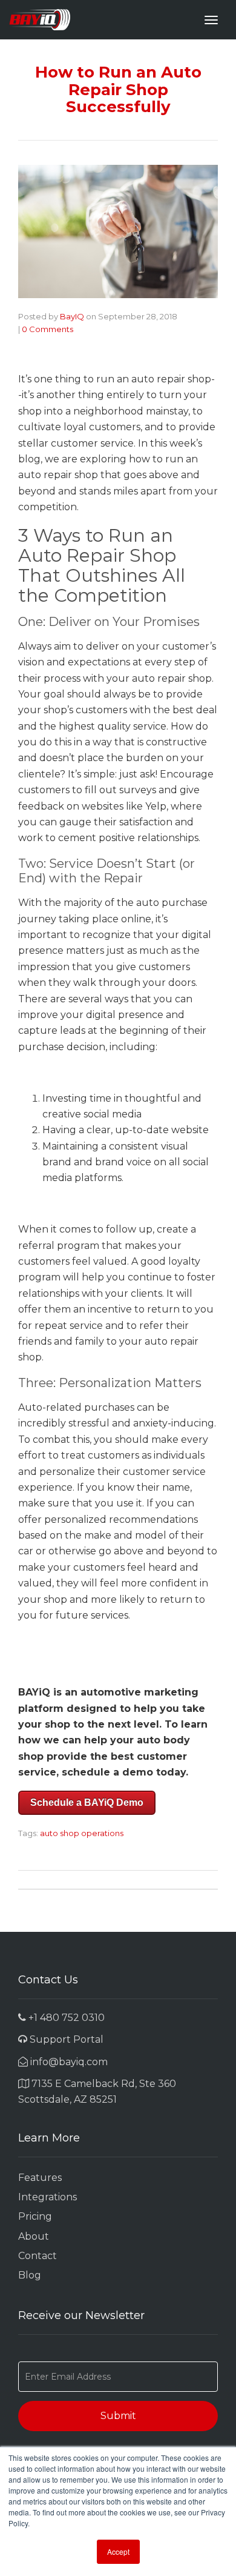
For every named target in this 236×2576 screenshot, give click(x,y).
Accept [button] (118, 2551)
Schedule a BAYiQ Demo (87, 1802)
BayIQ (72, 316)
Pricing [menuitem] (35, 2216)
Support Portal (65, 2039)
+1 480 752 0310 (65, 2018)
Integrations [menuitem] (48, 2197)
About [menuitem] (34, 2236)
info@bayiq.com (68, 2062)
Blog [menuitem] (30, 2275)
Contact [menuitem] (38, 2256)
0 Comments (48, 329)
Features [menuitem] (40, 2178)
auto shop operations (82, 1833)
